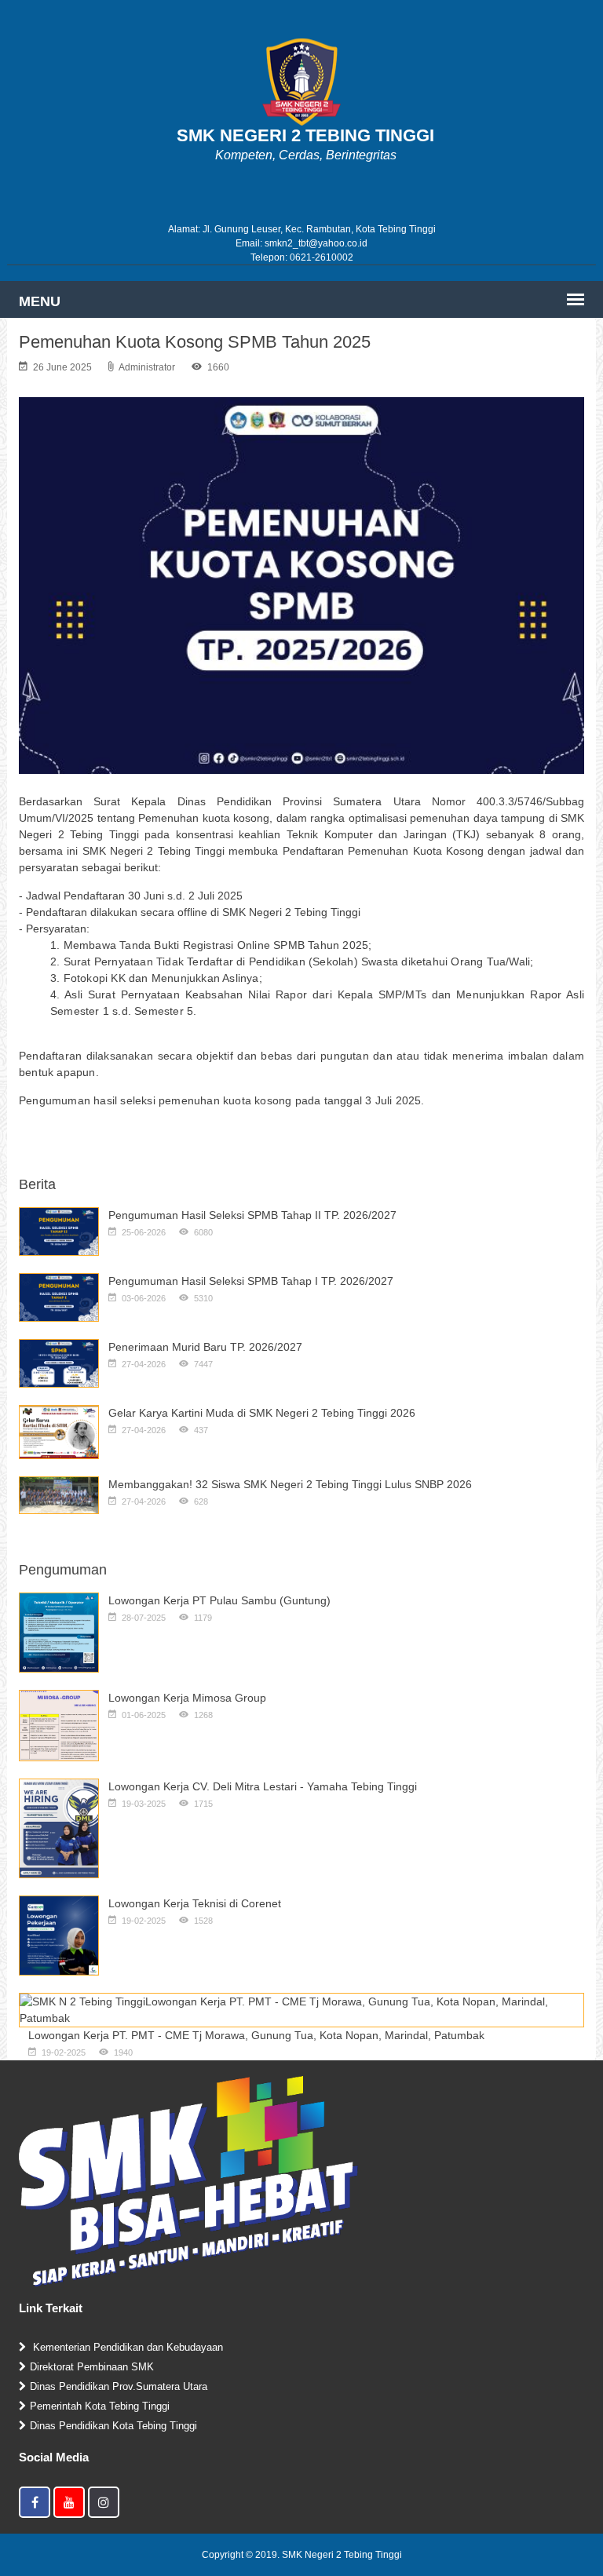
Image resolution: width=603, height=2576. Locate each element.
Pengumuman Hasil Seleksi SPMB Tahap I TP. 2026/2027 (251, 1281)
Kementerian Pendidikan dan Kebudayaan (126, 2347)
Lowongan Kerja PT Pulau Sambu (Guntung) (219, 1600)
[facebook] (35, 2502)
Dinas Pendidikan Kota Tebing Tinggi (113, 2426)
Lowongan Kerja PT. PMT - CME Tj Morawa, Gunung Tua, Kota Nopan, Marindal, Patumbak (256, 2035)
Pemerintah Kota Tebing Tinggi (100, 2406)
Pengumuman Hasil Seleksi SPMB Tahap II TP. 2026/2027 (252, 1215)
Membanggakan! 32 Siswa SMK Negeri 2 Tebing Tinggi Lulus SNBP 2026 (290, 1484)
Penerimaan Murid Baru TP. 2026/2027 (205, 1347)
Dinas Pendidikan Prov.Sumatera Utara (119, 2386)
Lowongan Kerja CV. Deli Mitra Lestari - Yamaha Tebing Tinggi (263, 1786)
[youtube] (69, 2502)
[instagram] (104, 2502)
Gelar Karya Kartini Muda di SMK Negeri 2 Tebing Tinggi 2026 (262, 1413)
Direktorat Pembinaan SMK (92, 2367)
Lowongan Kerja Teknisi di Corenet (195, 1903)
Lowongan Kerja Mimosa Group (187, 1698)
